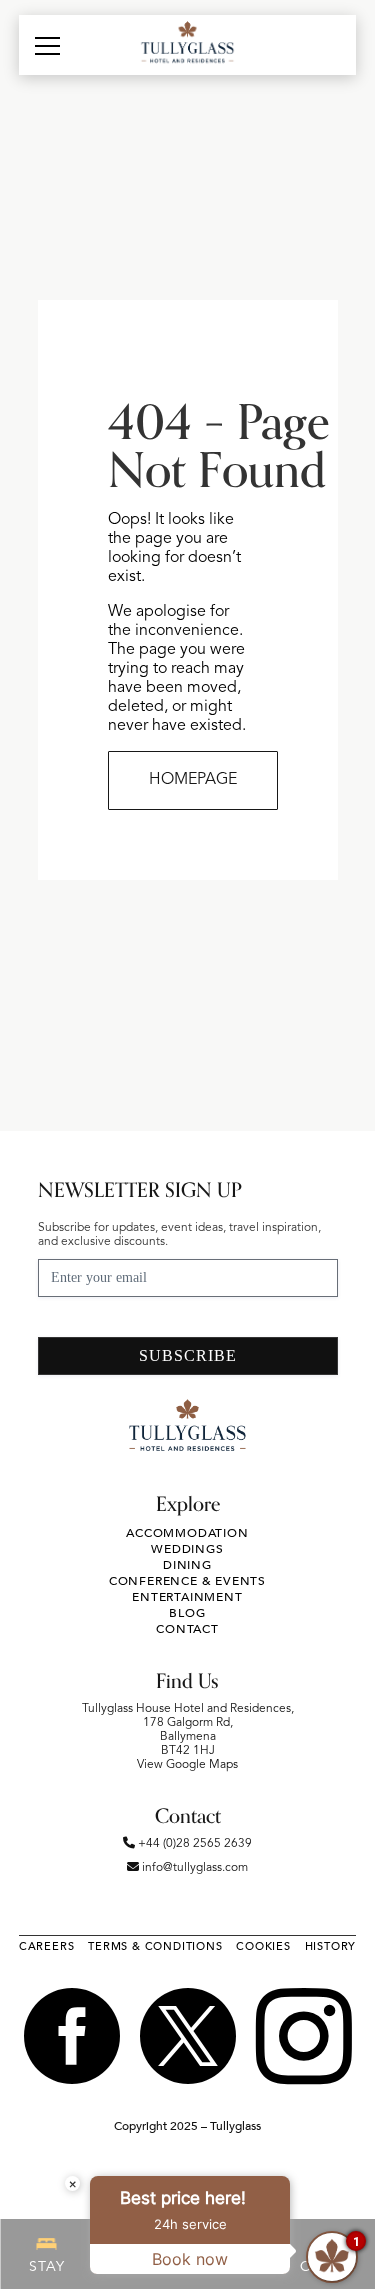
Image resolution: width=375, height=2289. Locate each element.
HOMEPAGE (193, 780)
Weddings (187, 1549)
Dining (187, 1565)
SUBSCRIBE (188, 1355)
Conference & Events (187, 1581)
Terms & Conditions (155, 1946)
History (331, 1946)
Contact (187, 1629)
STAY (46, 2267)
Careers (47, 1946)
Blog (187, 1613)
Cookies (263, 1946)
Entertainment (187, 1597)
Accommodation (187, 1533)
